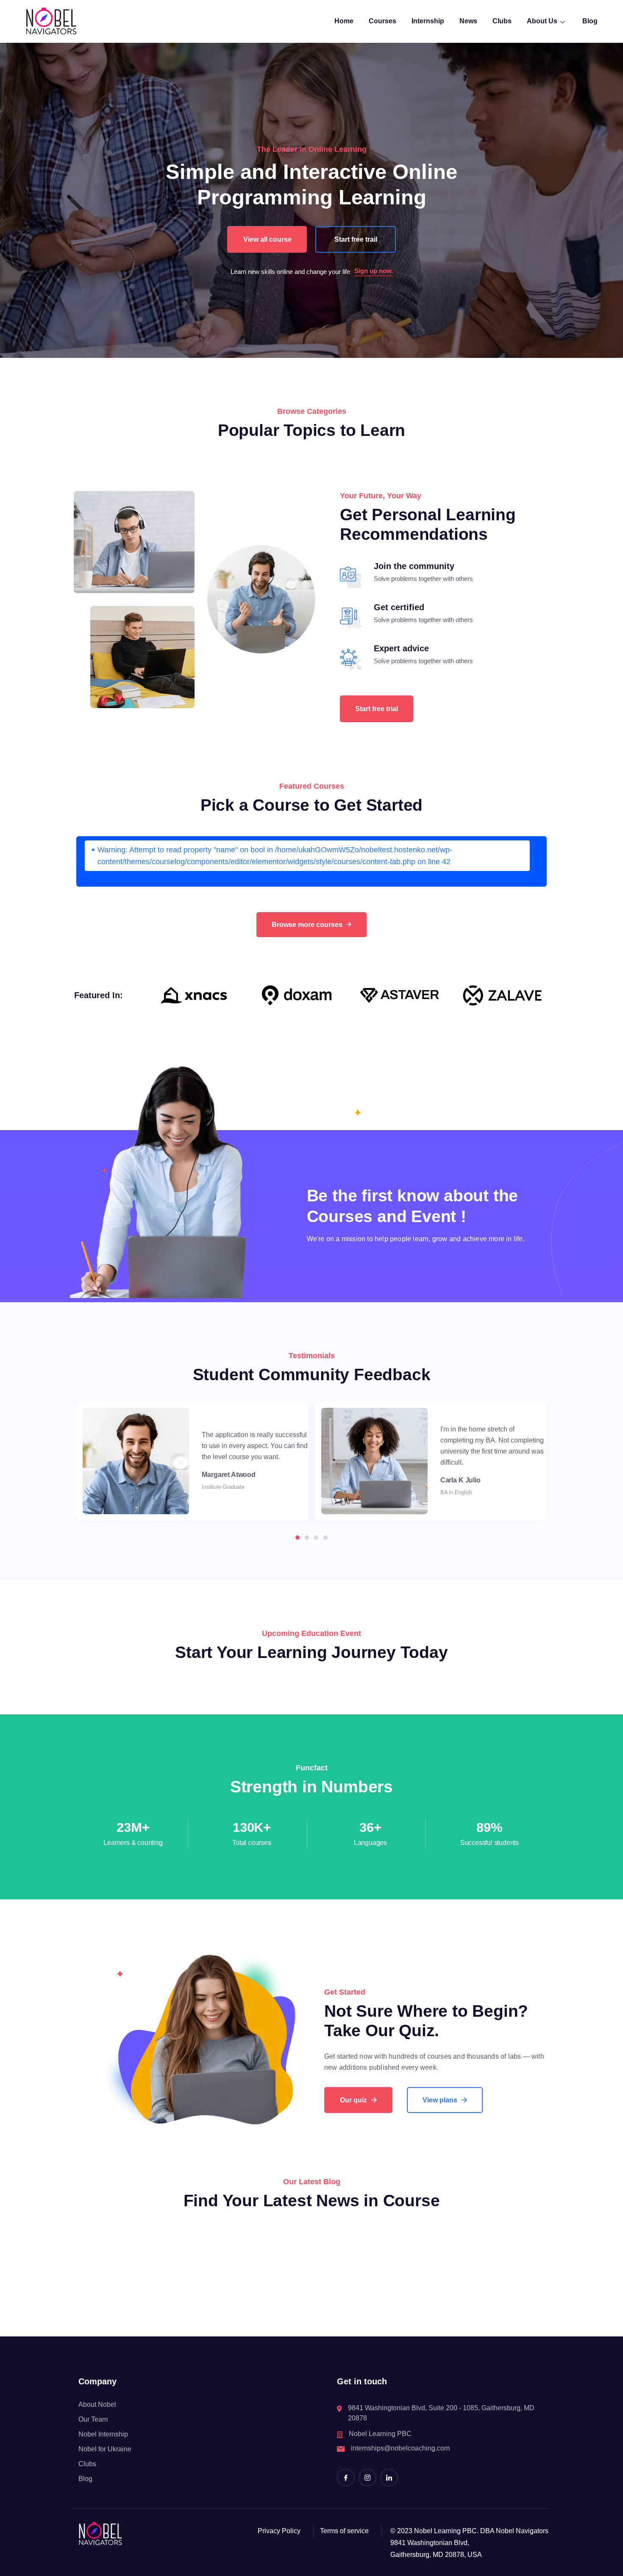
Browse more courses (307, 925)
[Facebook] (346, 2478)
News (468, 21)
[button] (298, 1538)
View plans (440, 2100)
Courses (382, 21)
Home (344, 21)
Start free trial (377, 709)
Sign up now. (374, 271)
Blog (590, 21)
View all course (267, 239)
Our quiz (353, 2100)
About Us (542, 21)
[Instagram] (367, 2478)
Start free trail (356, 239)
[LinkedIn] (389, 2478)
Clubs (502, 21)
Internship (428, 21)
